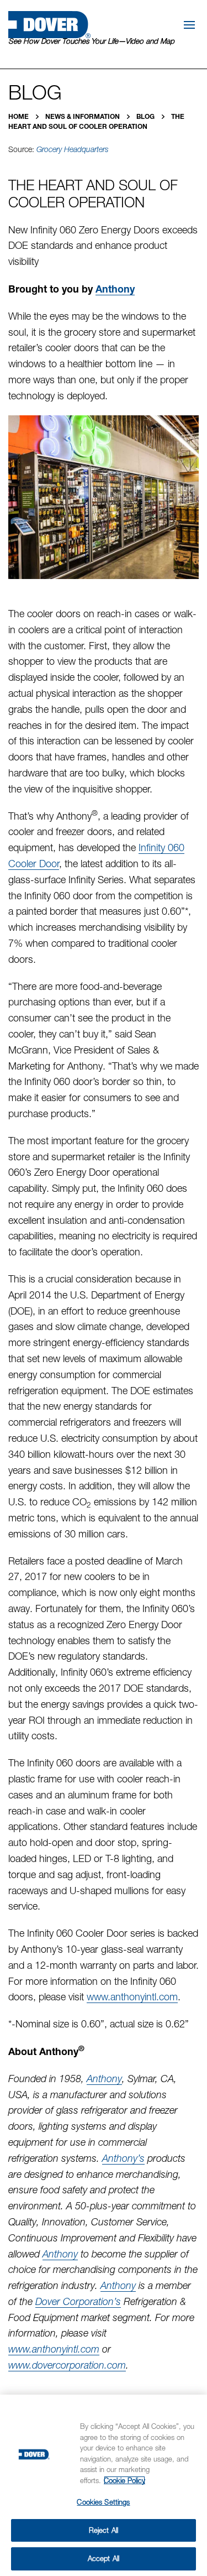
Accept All (104, 2558)
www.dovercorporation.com (67, 2365)
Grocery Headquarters (73, 149)
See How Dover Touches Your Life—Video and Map (91, 41)
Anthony (115, 289)
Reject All (104, 2530)
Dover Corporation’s (78, 2301)
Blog (146, 116)
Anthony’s (123, 2158)
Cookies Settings (103, 2502)
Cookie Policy (124, 2480)
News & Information (83, 116)
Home (19, 116)
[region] (104, 2485)
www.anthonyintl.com (132, 1997)
